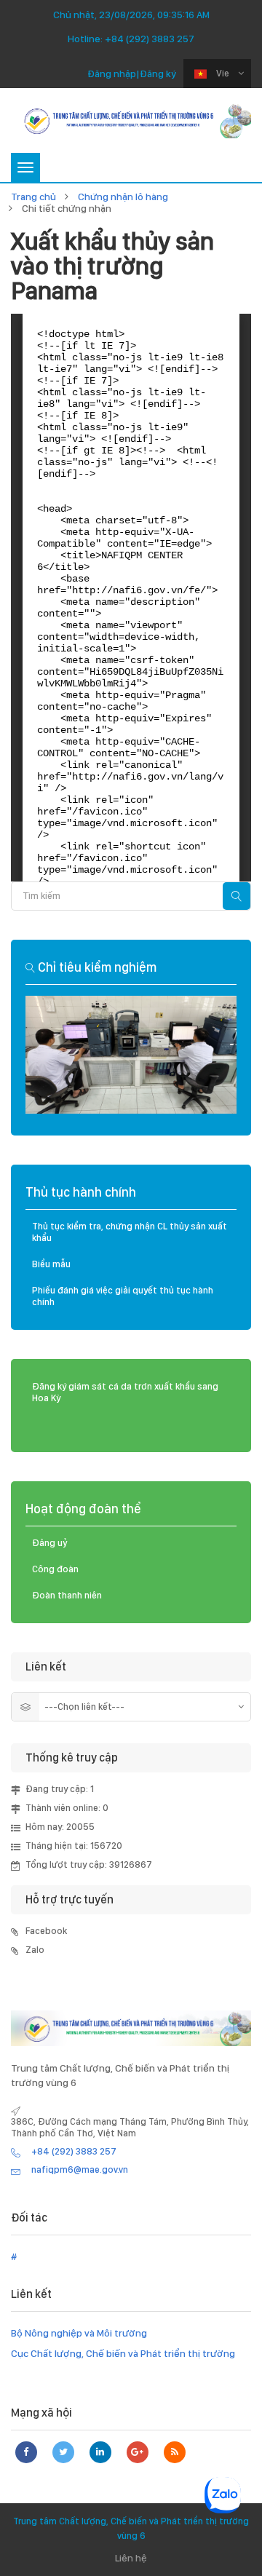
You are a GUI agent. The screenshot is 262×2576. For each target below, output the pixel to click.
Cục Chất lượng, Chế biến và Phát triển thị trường (123, 2353)
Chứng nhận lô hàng (123, 197)
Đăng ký (158, 74)
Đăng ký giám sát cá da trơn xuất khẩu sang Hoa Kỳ (125, 1392)
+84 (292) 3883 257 (150, 39)
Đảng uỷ (50, 1543)
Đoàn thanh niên (67, 1595)
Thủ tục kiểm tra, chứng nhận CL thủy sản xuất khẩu (130, 1232)
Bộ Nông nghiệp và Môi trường (79, 2333)
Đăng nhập (112, 74)
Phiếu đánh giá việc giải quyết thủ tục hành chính (123, 1296)
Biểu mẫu (51, 1264)
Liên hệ (131, 2558)
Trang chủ (33, 197)
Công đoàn (55, 1569)
